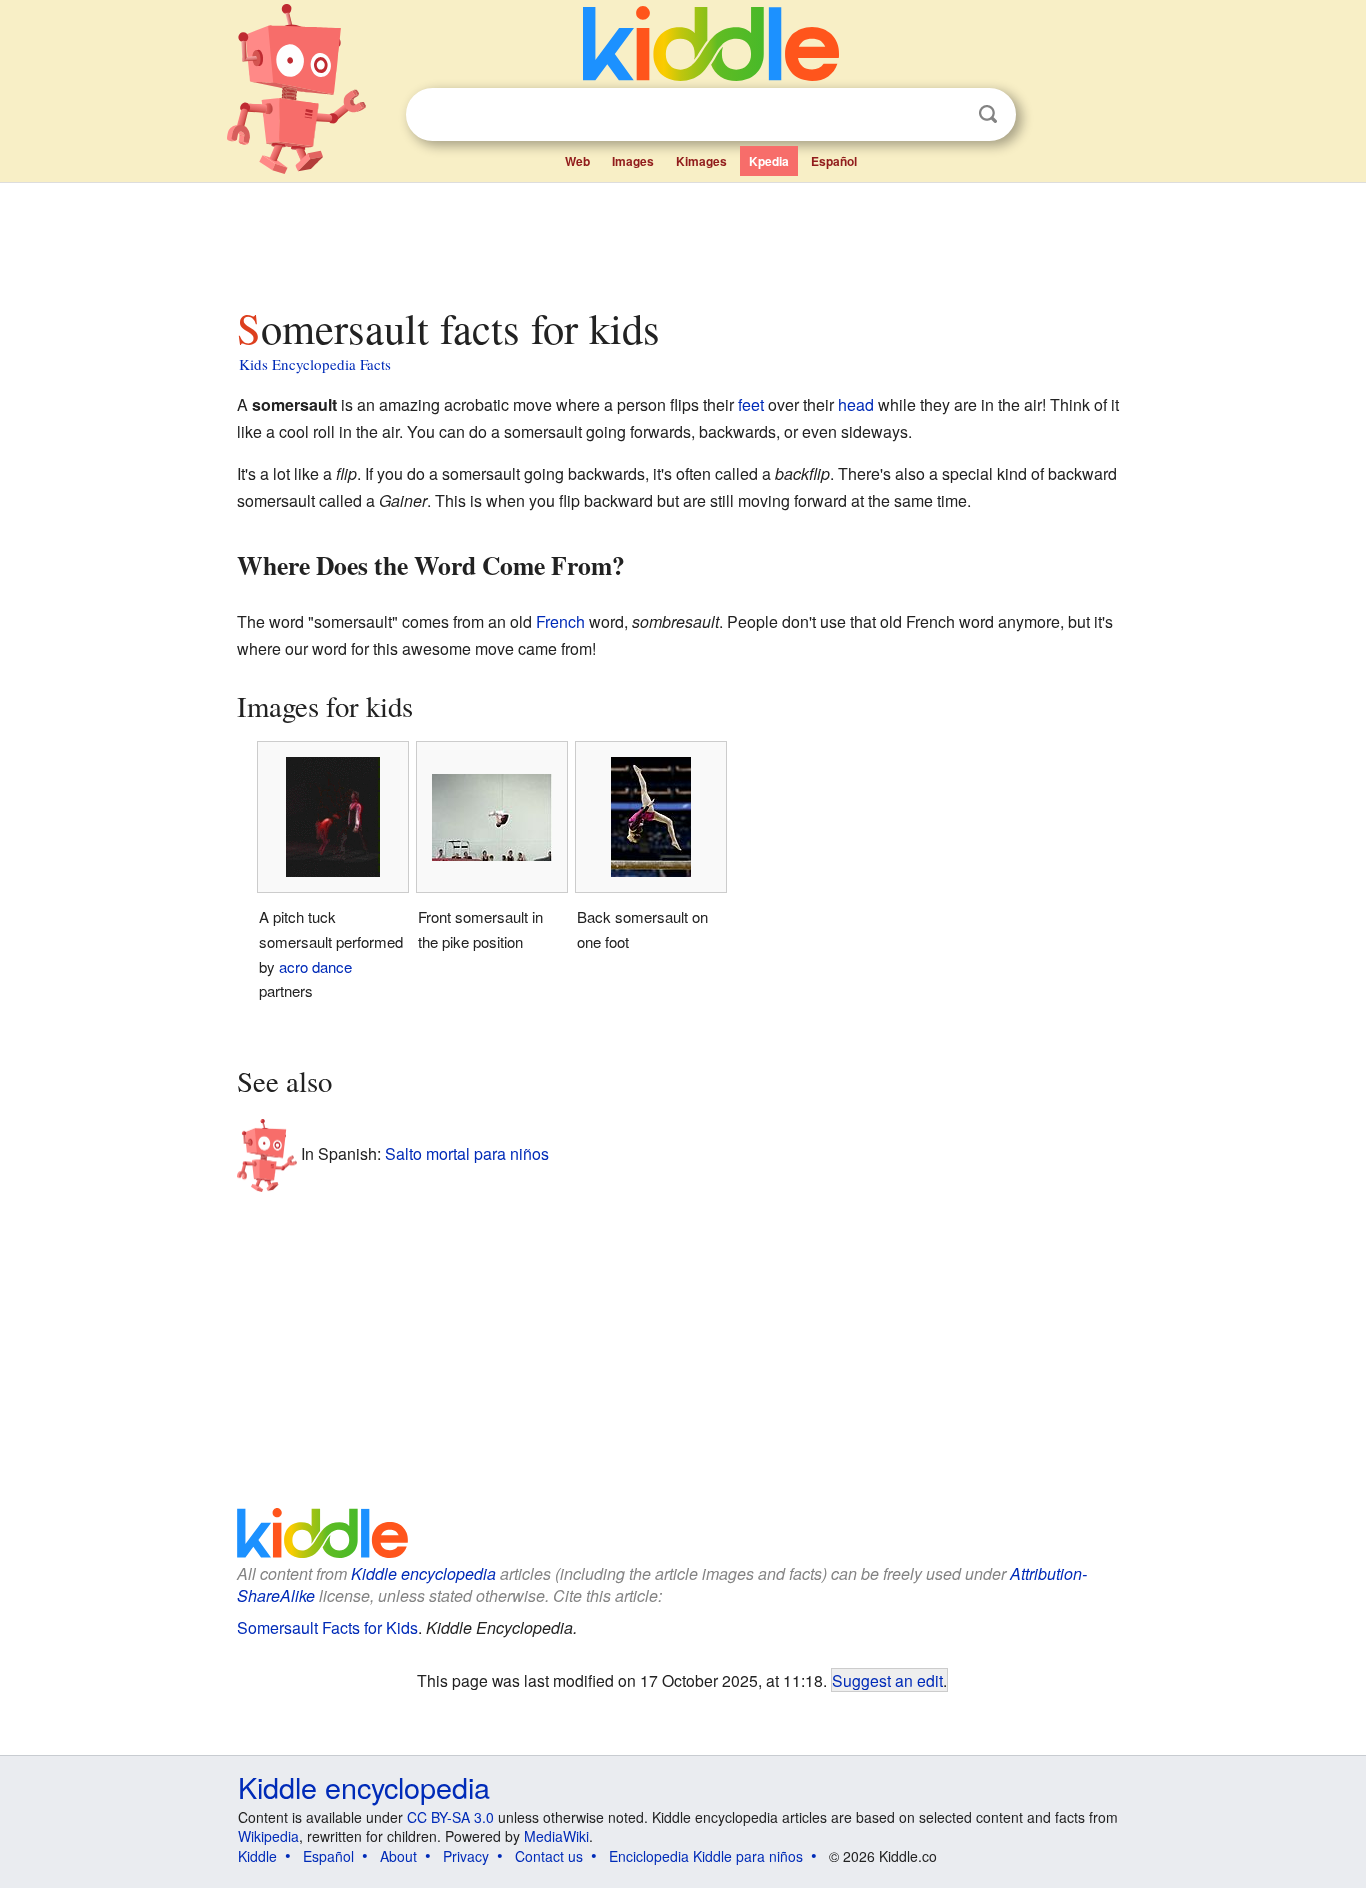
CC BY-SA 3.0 (450, 1817)
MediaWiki (556, 1836)
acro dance (315, 966)
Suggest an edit (887, 1680)
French (560, 621)
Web (577, 161)
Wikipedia (268, 1836)
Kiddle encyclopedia (423, 1573)
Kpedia (769, 161)
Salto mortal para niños (467, 1152)
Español (834, 161)
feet (751, 404)
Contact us (549, 1856)
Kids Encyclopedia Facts (315, 364)
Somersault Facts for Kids (327, 1627)
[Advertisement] (682, 239)
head (856, 404)
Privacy (466, 1856)
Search (988, 114)
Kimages (701, 161)
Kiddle (257, 1856)
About (398, 1856)
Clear (947, 115)
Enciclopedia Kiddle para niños (706, 1856)
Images (633, 161)
